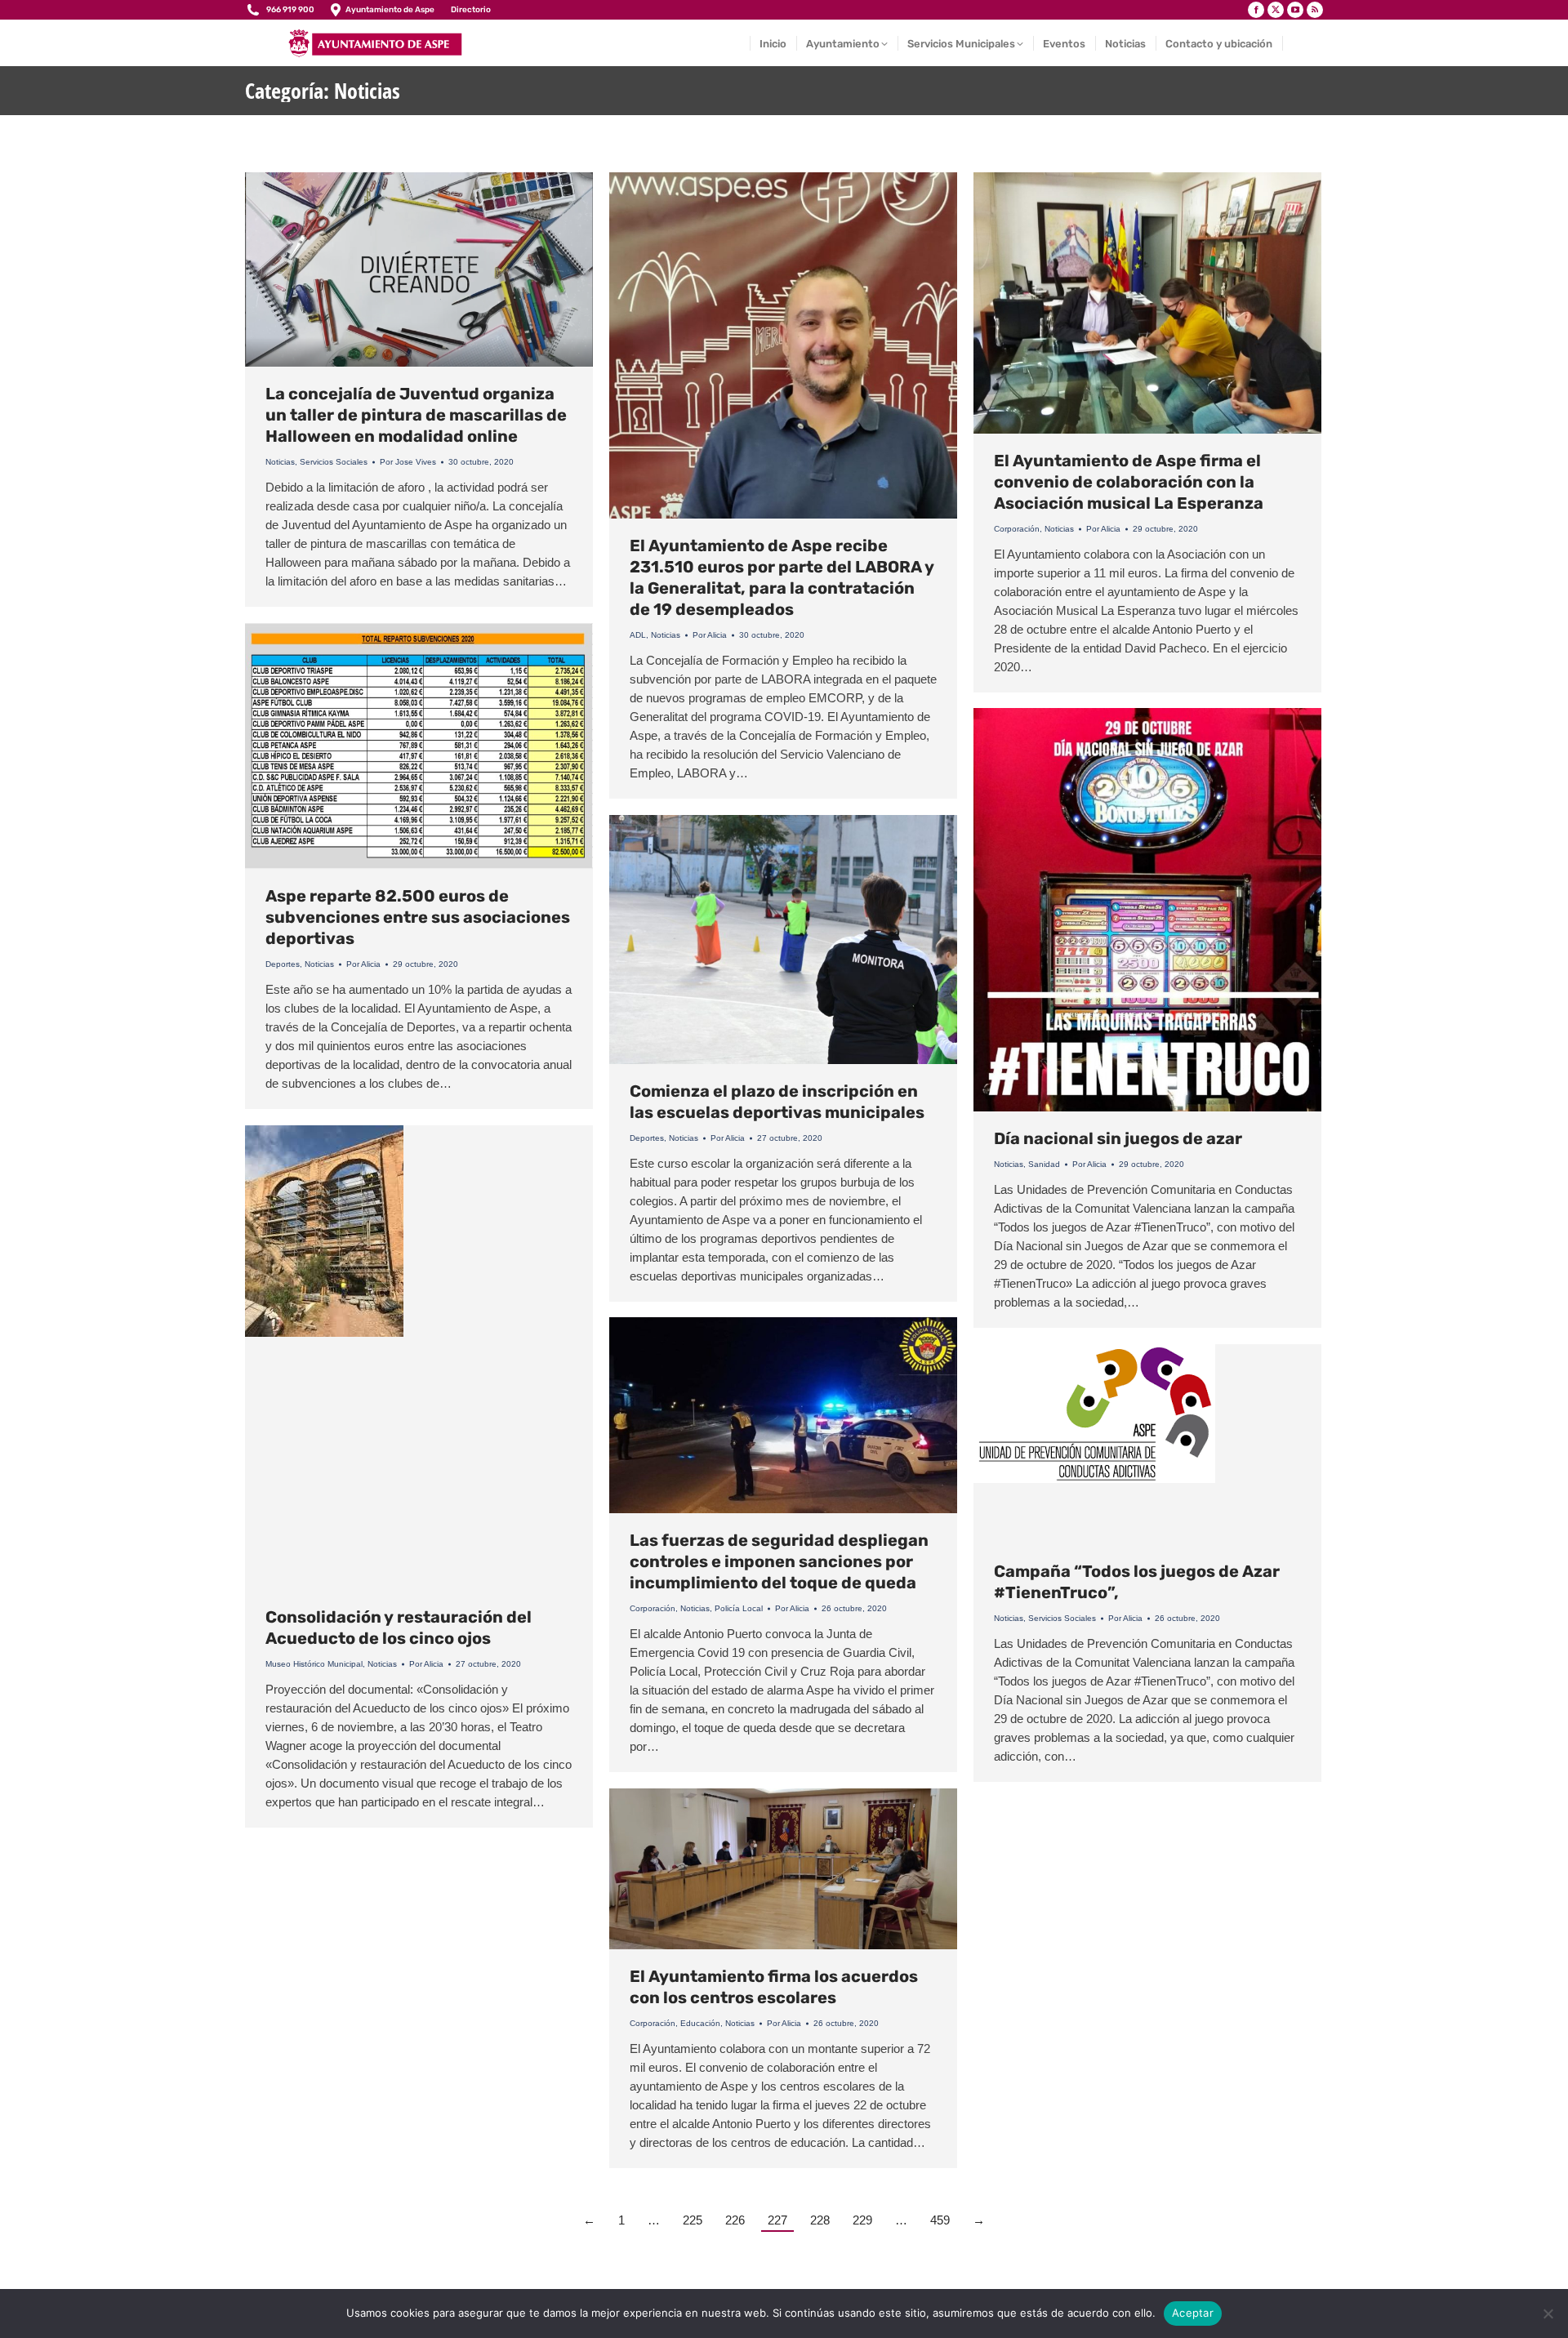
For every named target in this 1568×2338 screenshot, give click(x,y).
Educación (700, 2023)
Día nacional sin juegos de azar (1118, 1138)
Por (408, 462)
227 (777, 2220)
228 (820, 2220)
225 (693, 2220)
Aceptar (1193, 2313)
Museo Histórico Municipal (314, 1664)
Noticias (280, 462)
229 (862, 2220)
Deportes (283, 964)
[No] (1548, 2314)
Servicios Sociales (334, 462)
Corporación (1017, 529)
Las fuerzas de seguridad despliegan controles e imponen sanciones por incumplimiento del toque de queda (779, 1561)
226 (735, 2220)
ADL (638, 635)
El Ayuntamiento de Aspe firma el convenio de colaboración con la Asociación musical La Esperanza (1129, 482)
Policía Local (739, 1608)
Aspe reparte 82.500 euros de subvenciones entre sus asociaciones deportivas (418, 917)
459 (940, 2220)
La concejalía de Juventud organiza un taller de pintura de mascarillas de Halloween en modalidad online (416, 415)
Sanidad (1044, 1164)
